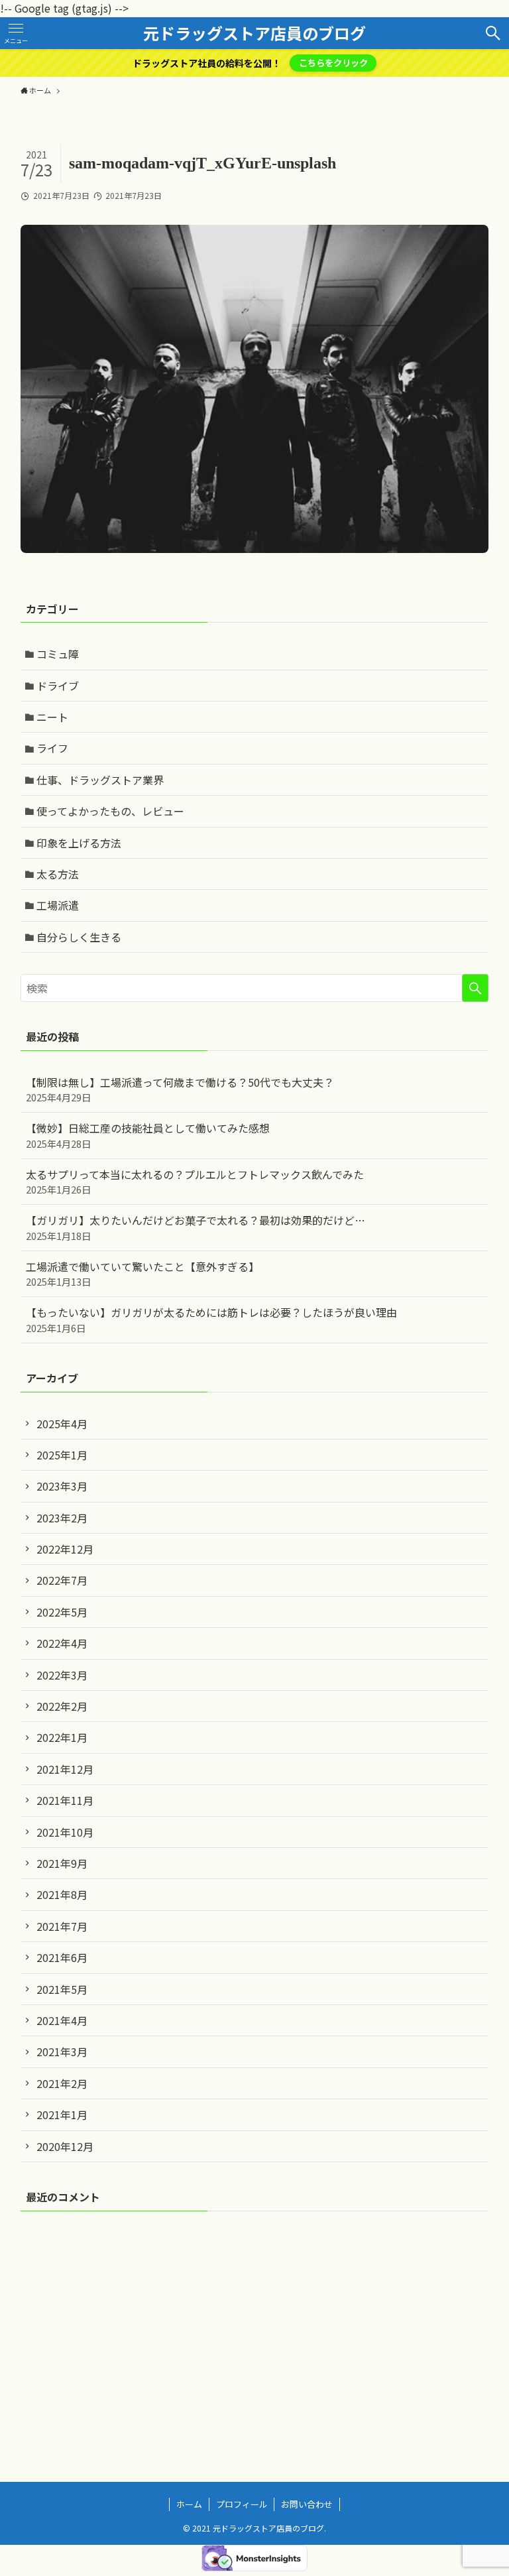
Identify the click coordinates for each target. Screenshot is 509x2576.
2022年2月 (62, 1706)
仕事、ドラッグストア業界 (100, 780)
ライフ (52, 748)
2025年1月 (62, 1455)
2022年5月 (62, 1612)
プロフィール (242, 2504)
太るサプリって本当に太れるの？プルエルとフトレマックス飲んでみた (195, 1181)
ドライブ (58, 686)
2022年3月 (62, 1675)
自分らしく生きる (79, 937)
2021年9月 (62, 1863)
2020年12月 (65, 2146)
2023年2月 (62, 1518)
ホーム (189, 2504)
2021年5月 (62, 1989)
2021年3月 (62, 2052)
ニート (52, 717)
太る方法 (58, 874)
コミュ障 (58, 654)
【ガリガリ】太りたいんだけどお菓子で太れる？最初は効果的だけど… (196, 1227)
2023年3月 (62, 1486)
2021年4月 (62, 2020)
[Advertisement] (255, 2325)
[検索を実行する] (475, 988)
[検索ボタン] (493, 33)
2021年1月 (62, 2115)
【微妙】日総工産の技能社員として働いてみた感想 (148, 1135)
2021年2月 (62, 2083)
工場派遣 (58, 905)
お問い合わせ (307, 2504)
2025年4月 (62, 1424)
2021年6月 (62, 1957)
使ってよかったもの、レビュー (110, 811)
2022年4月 (62, 1643)
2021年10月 (65, 1832)
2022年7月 (62, 1580)
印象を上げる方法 (79, 843)
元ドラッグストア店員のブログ (254, 33)
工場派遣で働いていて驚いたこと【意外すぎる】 (142, 1273)
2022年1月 (62, 1737)
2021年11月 (65, 1800)
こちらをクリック (333, 63)
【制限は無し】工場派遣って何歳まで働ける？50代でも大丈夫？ (180, 1089)
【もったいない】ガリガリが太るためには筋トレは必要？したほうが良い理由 (211, 1319)
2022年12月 (65, 1549)
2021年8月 (62, 1894)
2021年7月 (62, 1926)
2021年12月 (65, 1769)
